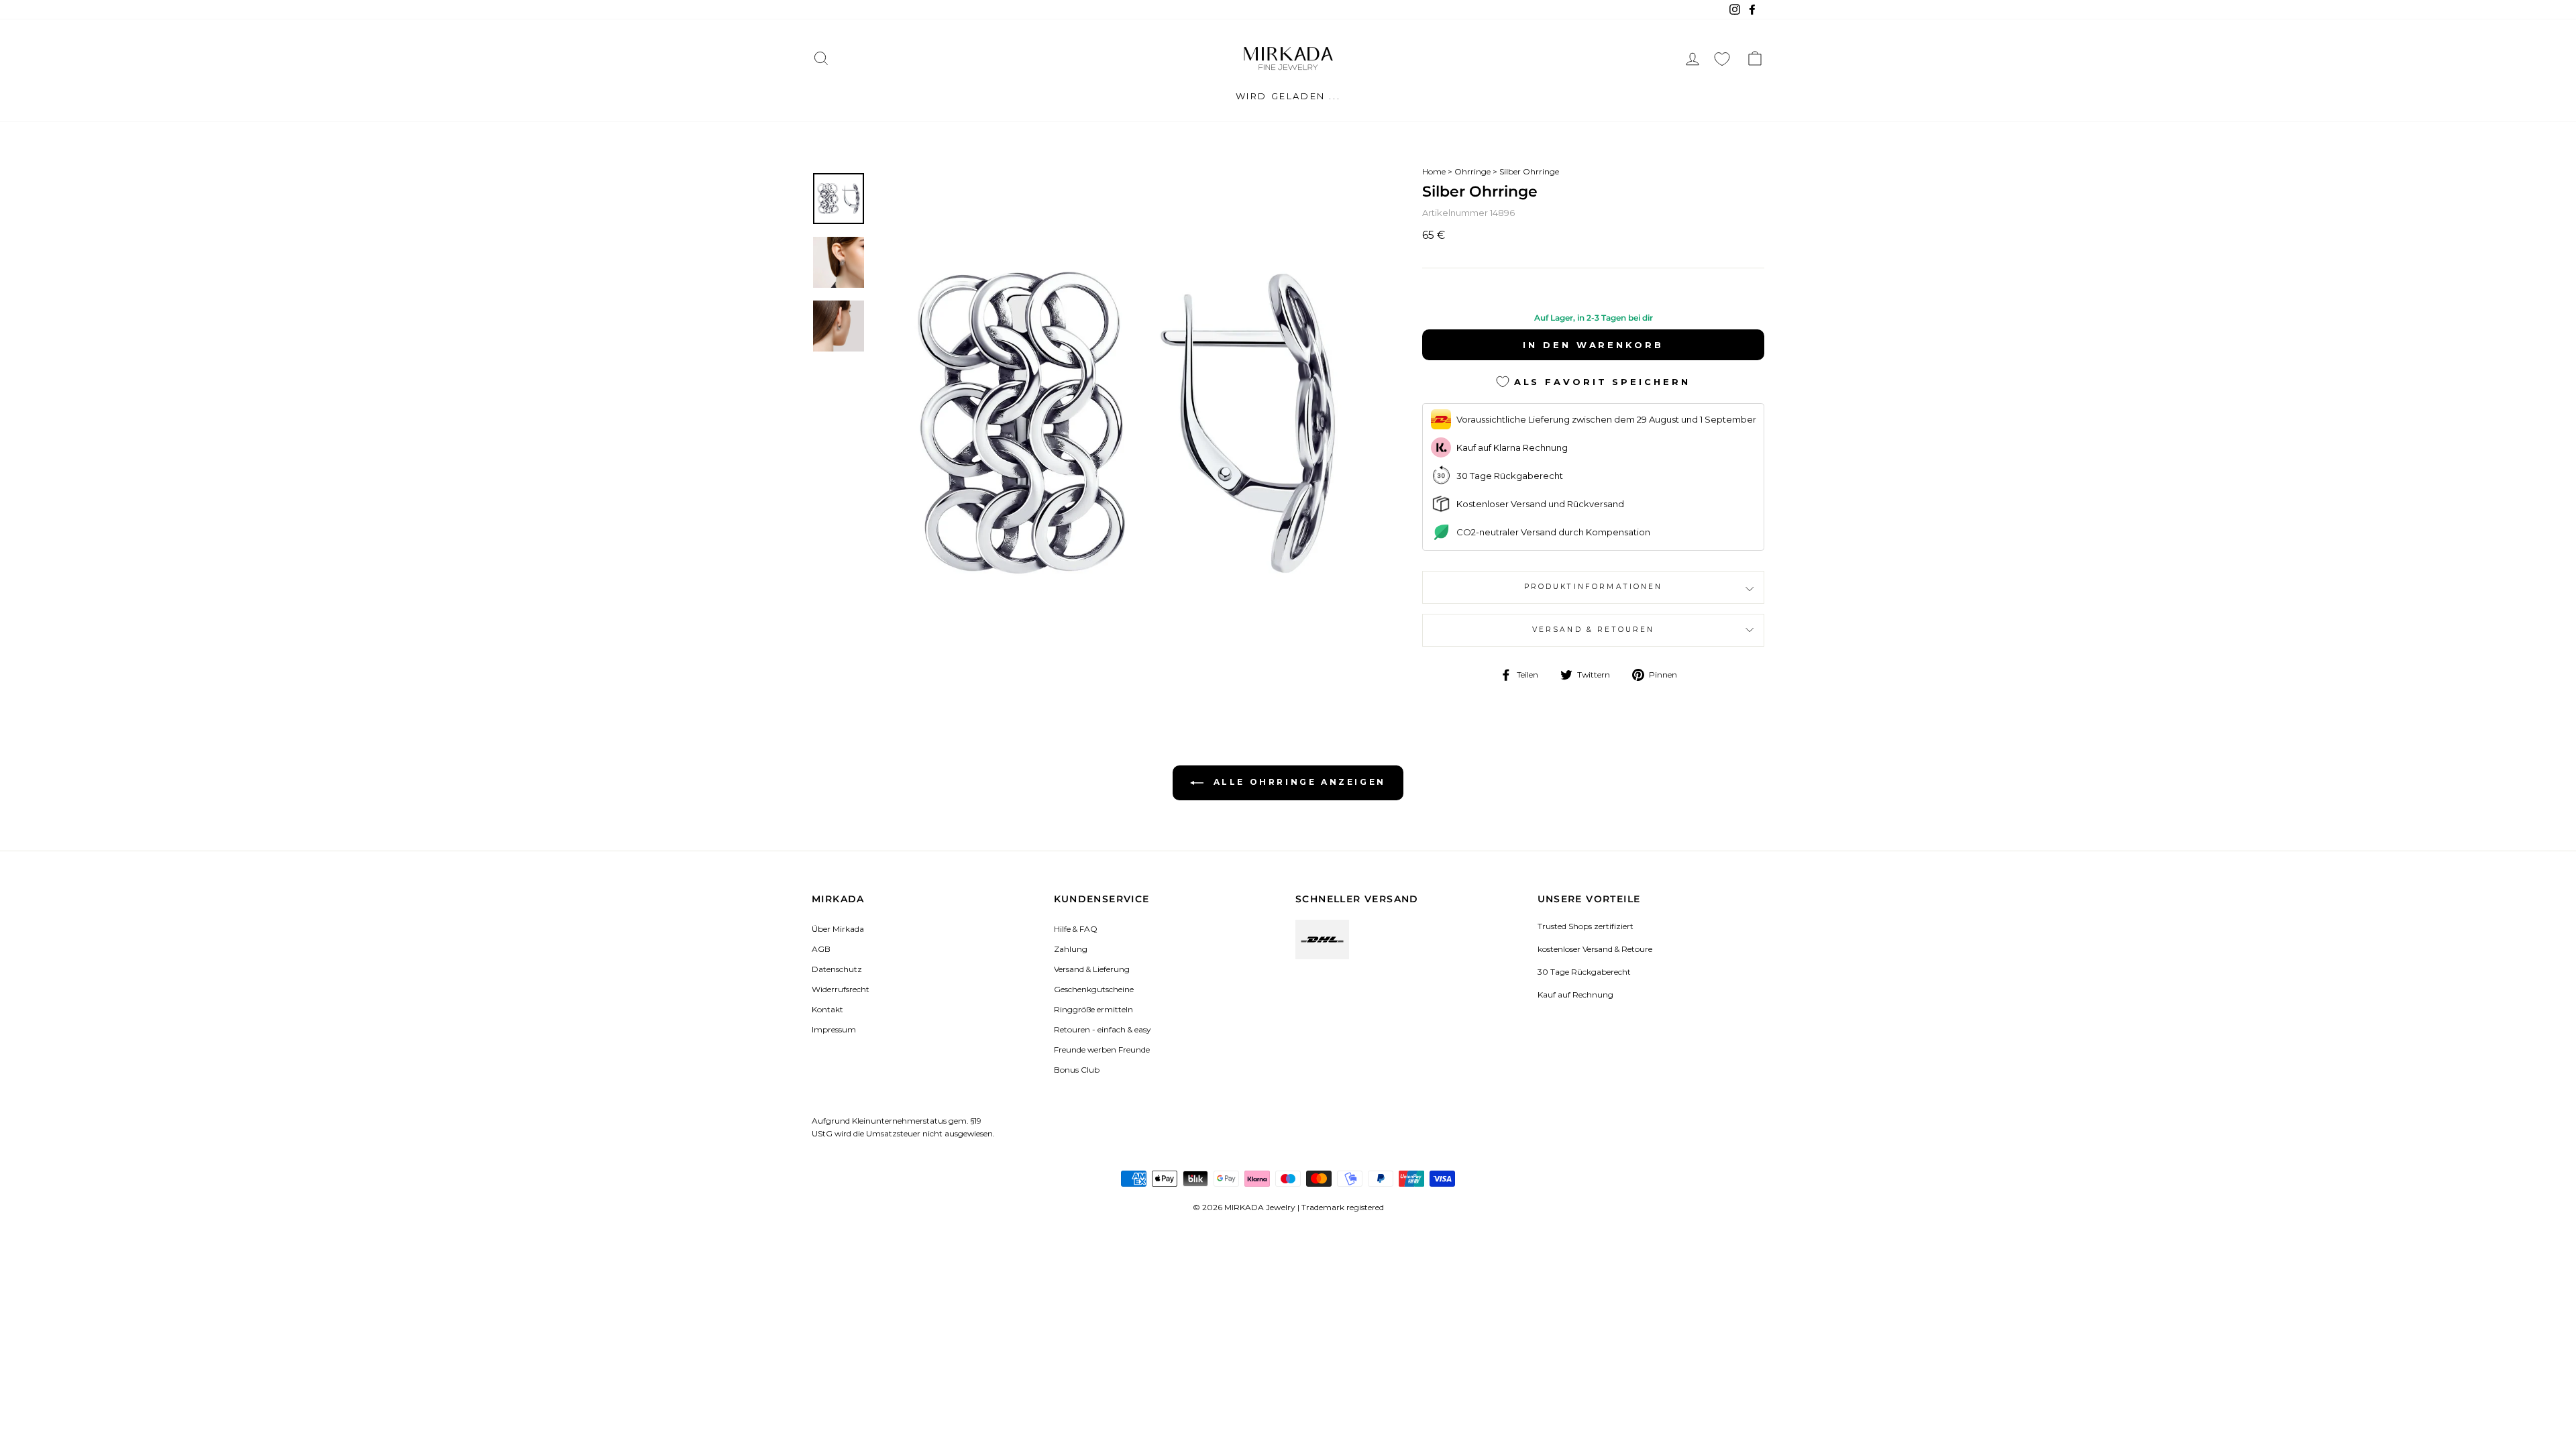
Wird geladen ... (1288, 96)
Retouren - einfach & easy (1102, 1029)
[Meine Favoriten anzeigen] (1722, 59)
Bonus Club (1077, 1070)
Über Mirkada (838, 929)
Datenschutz (837, 969)
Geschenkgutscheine (1094, 989)
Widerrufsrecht (841, 989)
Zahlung (1071, 949)
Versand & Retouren (1594, 630)
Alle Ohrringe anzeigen (1297, 782)
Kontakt (827, 1009)
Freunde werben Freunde (1102, 1050)
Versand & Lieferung (1092, 969)
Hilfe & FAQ (1076, 929)
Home (1434, 171)
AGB (821, 949)
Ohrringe (1472, 171)
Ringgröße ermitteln (1093, 1009)
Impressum (834, 1029)
